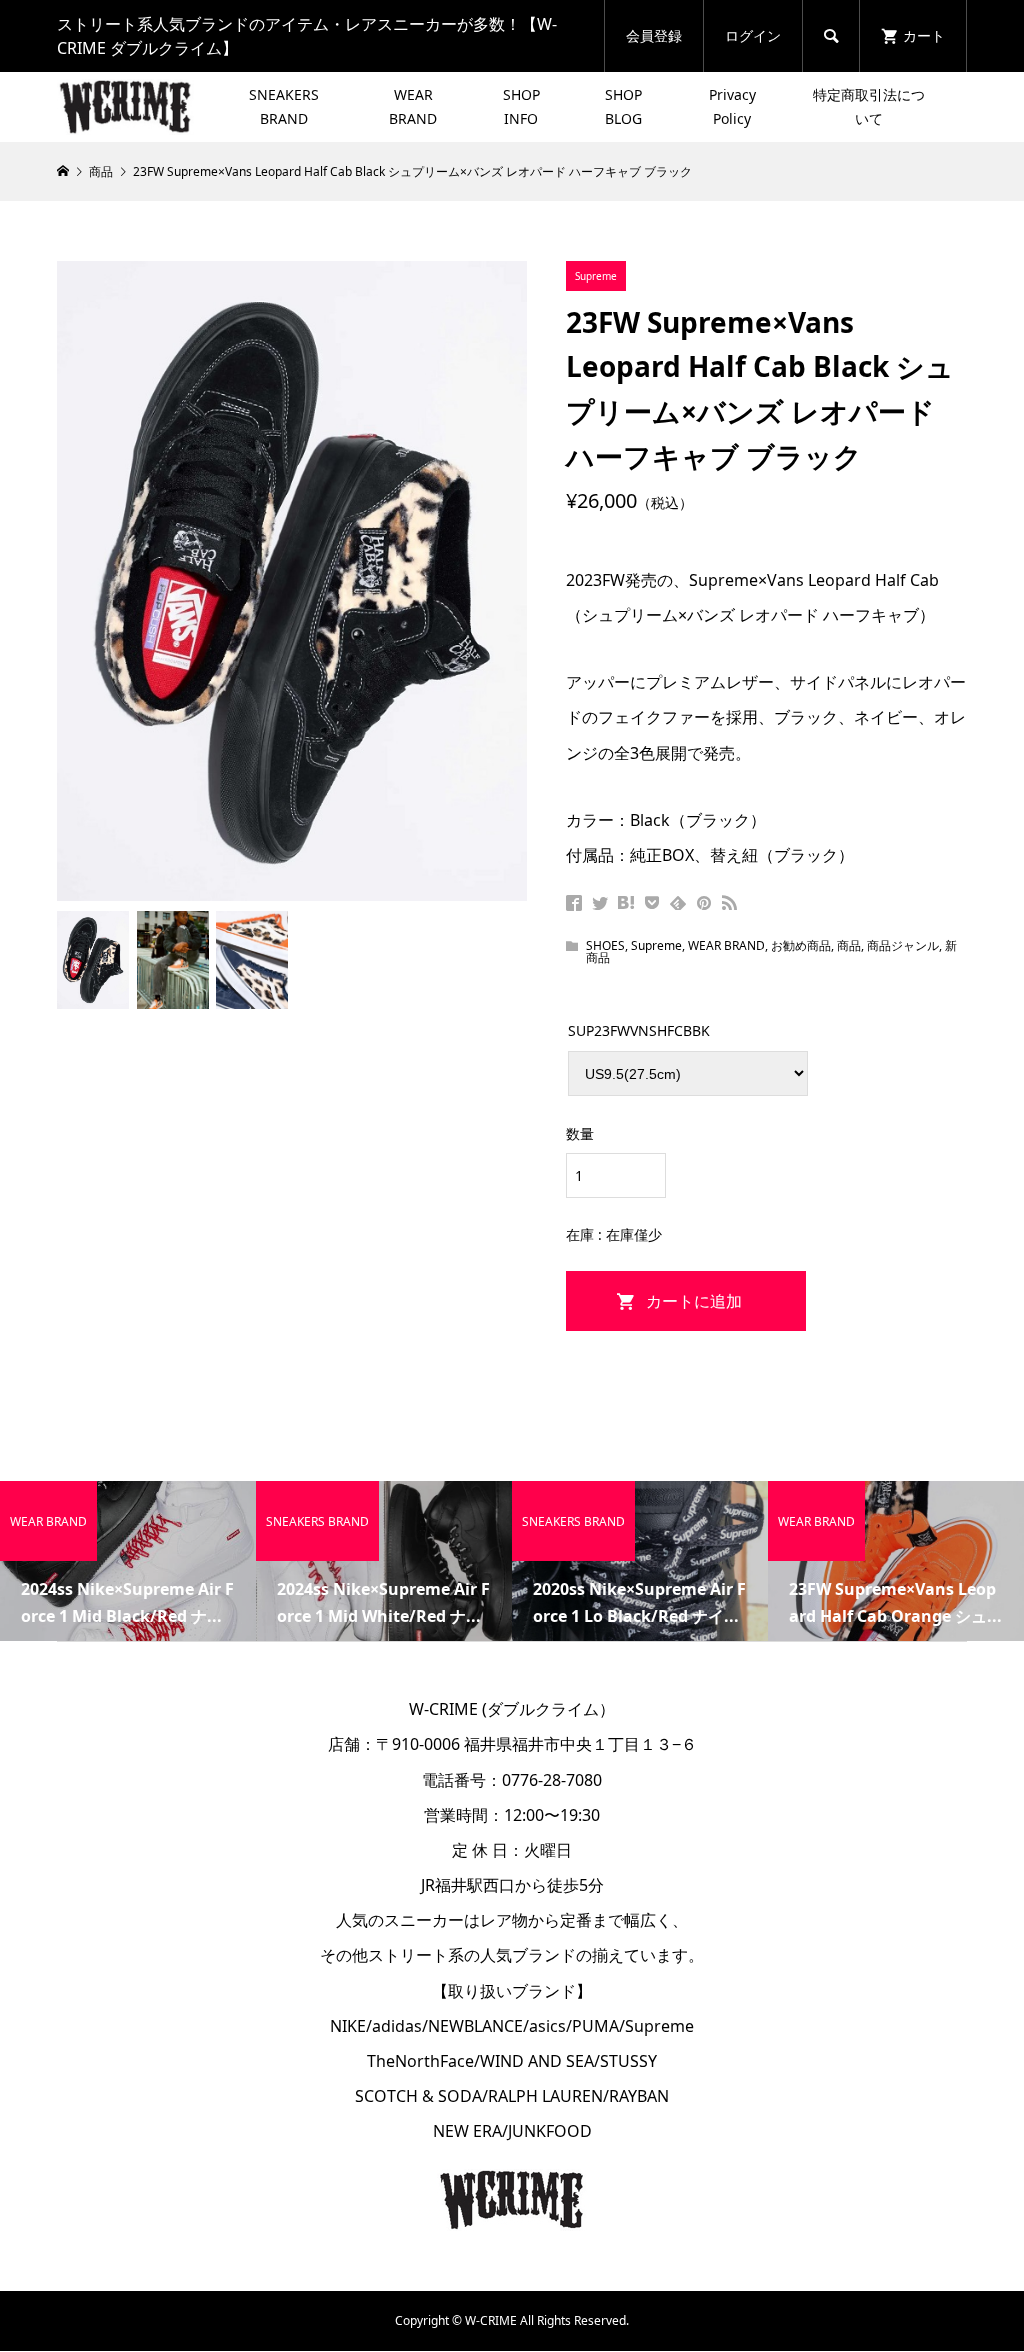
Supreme (656, 945)
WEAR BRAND (413, 106)
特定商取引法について (869, 106)
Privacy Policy (732, 106)
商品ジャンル (903, 945)
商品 (849, 945)
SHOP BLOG (623, 106)
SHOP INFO (521, 106)
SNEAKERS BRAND (284, 106)
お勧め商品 (801, 945)
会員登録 (654, 35)
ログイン (753, 35)
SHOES (605, 945)
